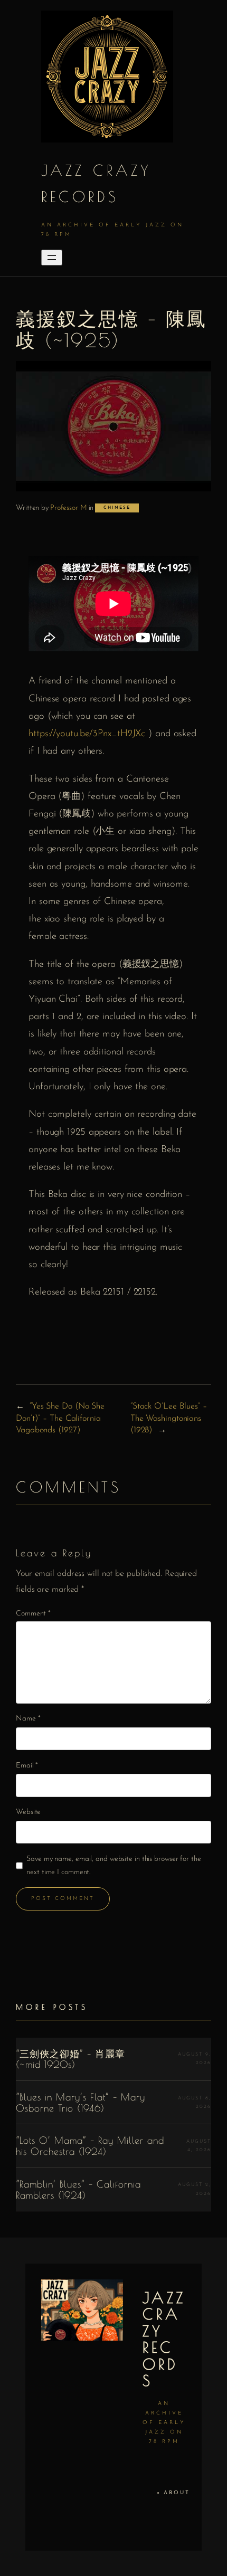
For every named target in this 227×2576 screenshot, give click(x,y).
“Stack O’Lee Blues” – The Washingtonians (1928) (169, 1418)
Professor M (69, 508)
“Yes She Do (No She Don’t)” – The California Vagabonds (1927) (60, 1418)
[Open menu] (52, 258)
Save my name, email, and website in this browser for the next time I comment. (113, 1866)
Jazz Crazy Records (164, 2339)
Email (27, 1766)
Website (28, 1812)
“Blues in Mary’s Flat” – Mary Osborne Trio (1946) (81, 2102)
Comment (33, 1614)
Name (28, 1719)
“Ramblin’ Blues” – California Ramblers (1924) (78, 2189)
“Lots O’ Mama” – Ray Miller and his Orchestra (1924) (90, 2146)
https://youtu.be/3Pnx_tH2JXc (87, 734)
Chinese (117, 508)
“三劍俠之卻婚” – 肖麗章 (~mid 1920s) (70, 2059)
